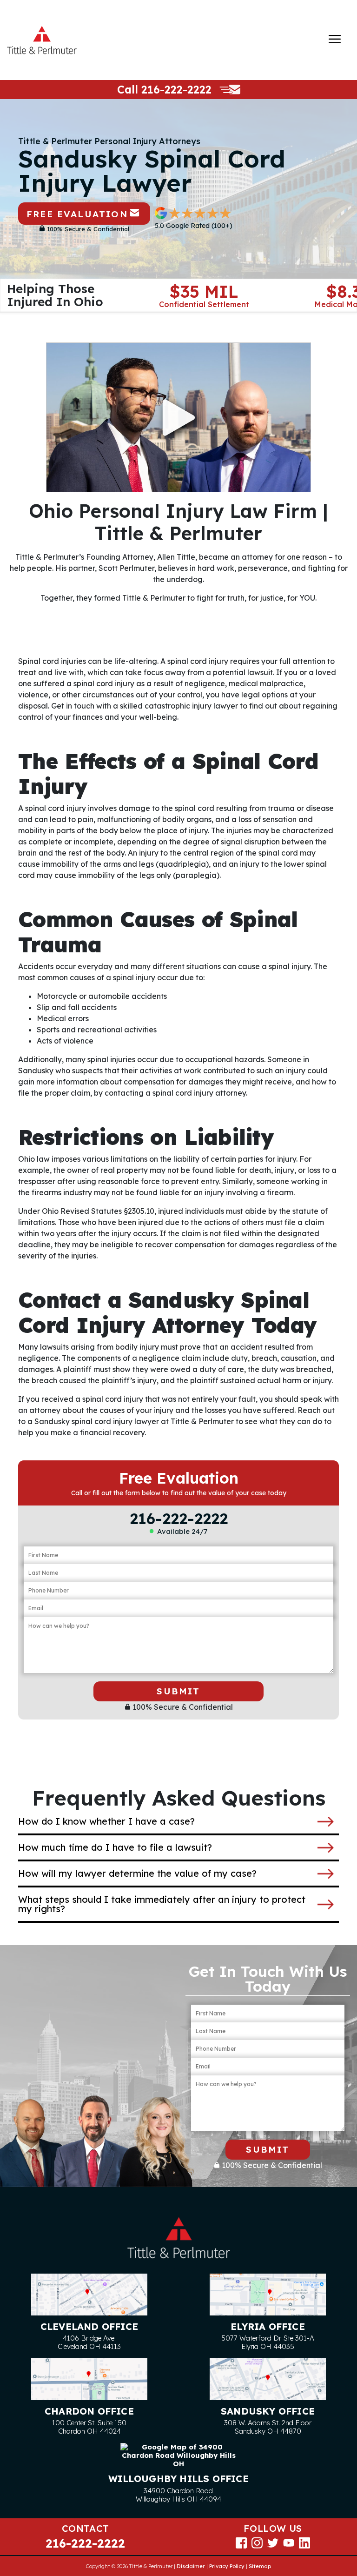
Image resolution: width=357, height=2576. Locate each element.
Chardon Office (89, 2411)
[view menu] (335, 39)
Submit (178, 1691)
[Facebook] (241, 2542)
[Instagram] (257, 2542)
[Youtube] (289, 2542)
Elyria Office (268, 2326)
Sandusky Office (268, 2411)
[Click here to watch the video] (178, 417)
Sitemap (260, 2566)
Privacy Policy (227, 2566)
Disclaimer (191, 2566)
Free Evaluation (77, 214)
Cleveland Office (89, 2326)
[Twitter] (273, 2542)
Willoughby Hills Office (178, 2479)
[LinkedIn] (304, 2542)
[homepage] (42, 40)
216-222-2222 (176, 90)
